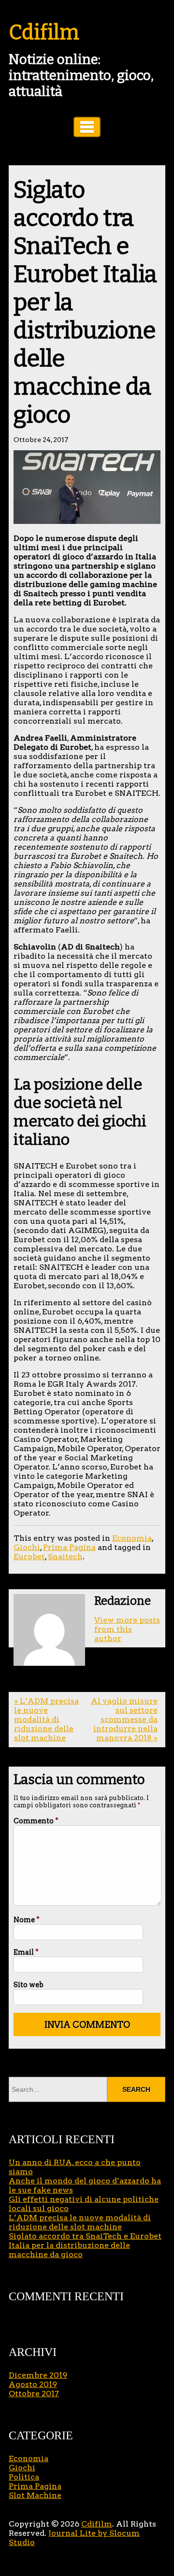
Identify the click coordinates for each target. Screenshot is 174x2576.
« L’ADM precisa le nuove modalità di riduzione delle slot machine (46, 1719)
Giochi (27, 1547)
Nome (27, 1920)
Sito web (29, 1985)
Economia (132, 1538)
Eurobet (29, 1557)
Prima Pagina (69, 1547)
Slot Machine (35, 2495)
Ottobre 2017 (34, 2394)
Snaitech (65, 1557)
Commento (36, 1821)
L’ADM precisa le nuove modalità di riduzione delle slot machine (80, 2222)
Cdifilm (44, 32)
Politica (24, 2477)
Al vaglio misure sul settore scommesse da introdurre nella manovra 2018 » (124, 1719)
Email (26, 1952)
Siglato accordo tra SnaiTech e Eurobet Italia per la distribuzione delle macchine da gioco (85, 2245)
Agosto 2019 (33, 2384)
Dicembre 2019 (38, 2375)
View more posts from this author (127, 1629)
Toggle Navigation (87, 127)
